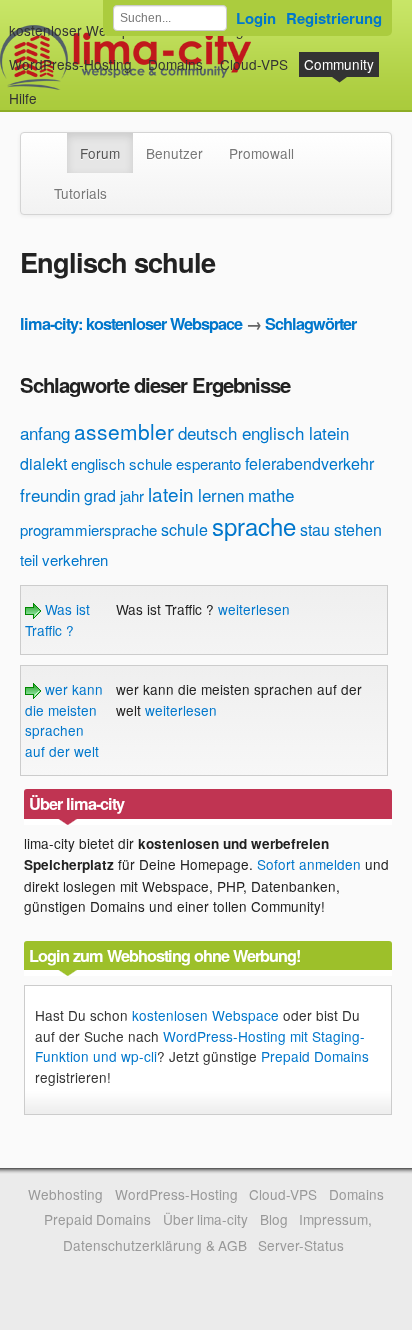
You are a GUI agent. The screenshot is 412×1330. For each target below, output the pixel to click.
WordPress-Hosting (70, 64)
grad (100, 495)
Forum (100, 153)
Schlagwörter (310, 323)
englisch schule (121, 463)
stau (315, 529)
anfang (45, 432)
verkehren (75, 559)
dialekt (43, 463)
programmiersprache (88, 529)
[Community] (54, 143)
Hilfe (23, 98)
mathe (271, 494)
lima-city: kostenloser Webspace (131, 323)
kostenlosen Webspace (205, 1015)
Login (256, 18)
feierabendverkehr (309, 463)
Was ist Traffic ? (57, 619)
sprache (254, 525)
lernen (221, 494)
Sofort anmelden (309, 864)
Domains (175, 64)
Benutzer (174, 153)
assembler (124, 431)
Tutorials (80, 193)
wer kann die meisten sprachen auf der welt (64, 719)
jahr (132, 495)
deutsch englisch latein (263, 432)
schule (184, 529)
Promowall (261, 153)
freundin (50, 494)
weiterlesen (254, 609)
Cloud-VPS (254, 64)
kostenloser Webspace (81, 30)
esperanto (208, 463)
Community (339, 64)
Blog (274, 1219)
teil (29, 559)
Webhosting (65, 1194)
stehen (358, 529)
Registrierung (334, 18)
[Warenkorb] (53, 88)
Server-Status (301, 1245)
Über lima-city (205, 1219)
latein (171, 493)
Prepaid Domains (315, 1056)
